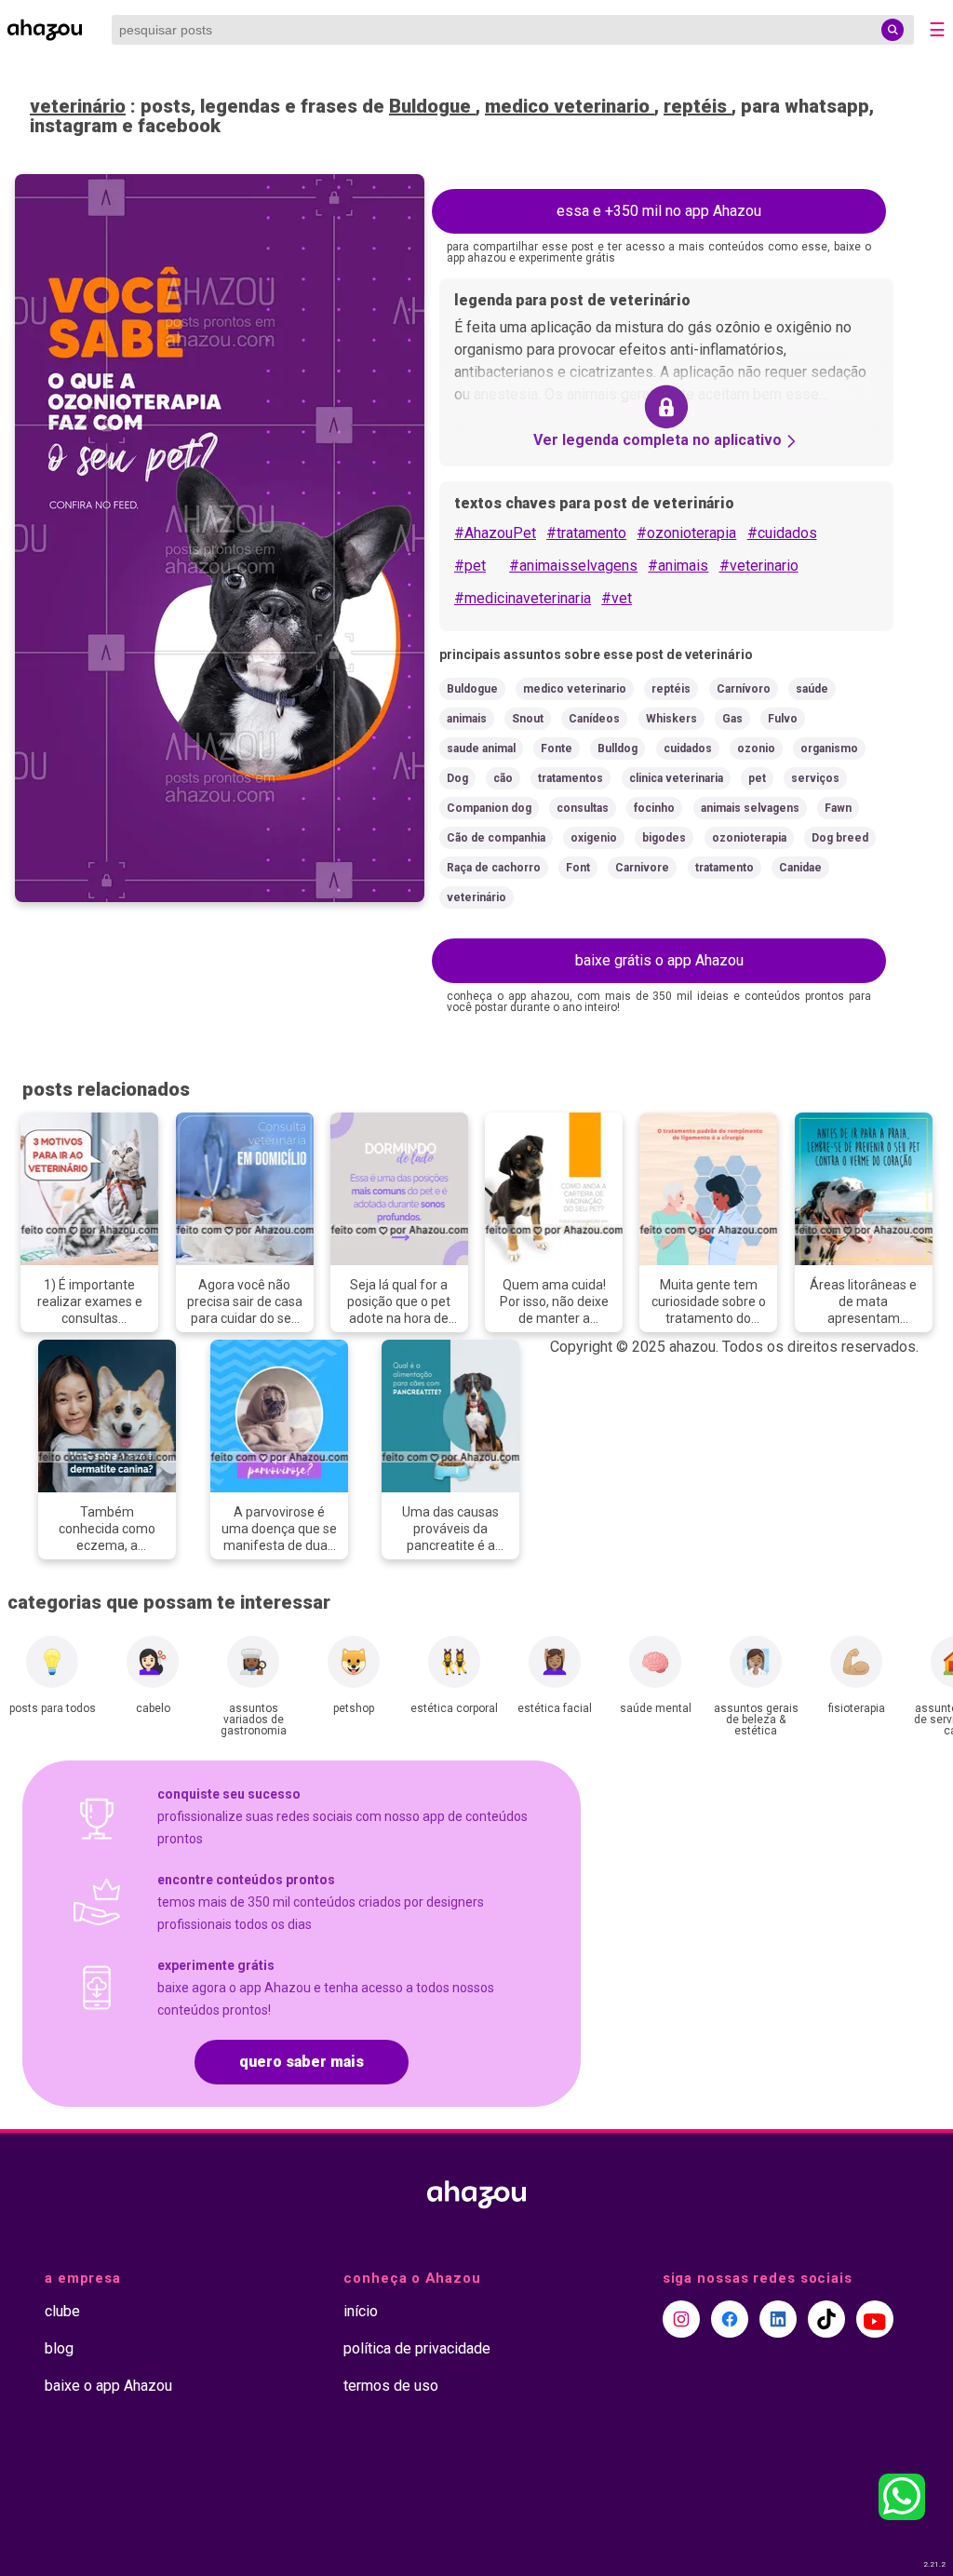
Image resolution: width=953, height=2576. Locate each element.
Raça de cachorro (494, 868)
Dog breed (840, 838)
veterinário (78, 106)
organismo (829, 749)
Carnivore (642, 868)
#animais (678, 566)
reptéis (698, 106)
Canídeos (594, 719)
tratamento (725, 868)
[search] (893, 30)
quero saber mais (302, 2062)
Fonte (557, 749)
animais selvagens (750, 808)
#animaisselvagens (573, 566)
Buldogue (432, 106)
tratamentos (570, 778)
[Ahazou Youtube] (875, 2319)
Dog (457, 778)
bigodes (664, 838)
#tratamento (586, 533)
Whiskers (671, 719)
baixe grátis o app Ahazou (659, 960)
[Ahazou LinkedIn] (778, 2319)
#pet (470, 566)
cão (503, 778)
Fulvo (783, 719)
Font (578, 868)
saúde (812, 689)
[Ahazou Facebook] (730, 2319)
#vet (617, 598)
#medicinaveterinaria (523, 598)
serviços (815, 778)
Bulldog (617, 749)
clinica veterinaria (676, 778)
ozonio (756, 749)
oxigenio (594, 838)
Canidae (800, 868)
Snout (528, 719)
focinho (654, 808)
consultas (583, 808)
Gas (732, 719)
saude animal (481, 749)
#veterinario (759, 566)
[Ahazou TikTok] (826, 2319)
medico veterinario (570, 106)
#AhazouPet (495, 533)
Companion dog (489, 808)
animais (467, 719)
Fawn (838, 808)
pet (757, 778)
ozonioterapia (749, 838)
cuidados (688, 749)
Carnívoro (744, 689)
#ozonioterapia (686, 533)
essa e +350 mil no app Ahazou (659, 211)
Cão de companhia (496, 838)
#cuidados (782, 533)
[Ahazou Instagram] (681, 2319)
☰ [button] (937, 30)
